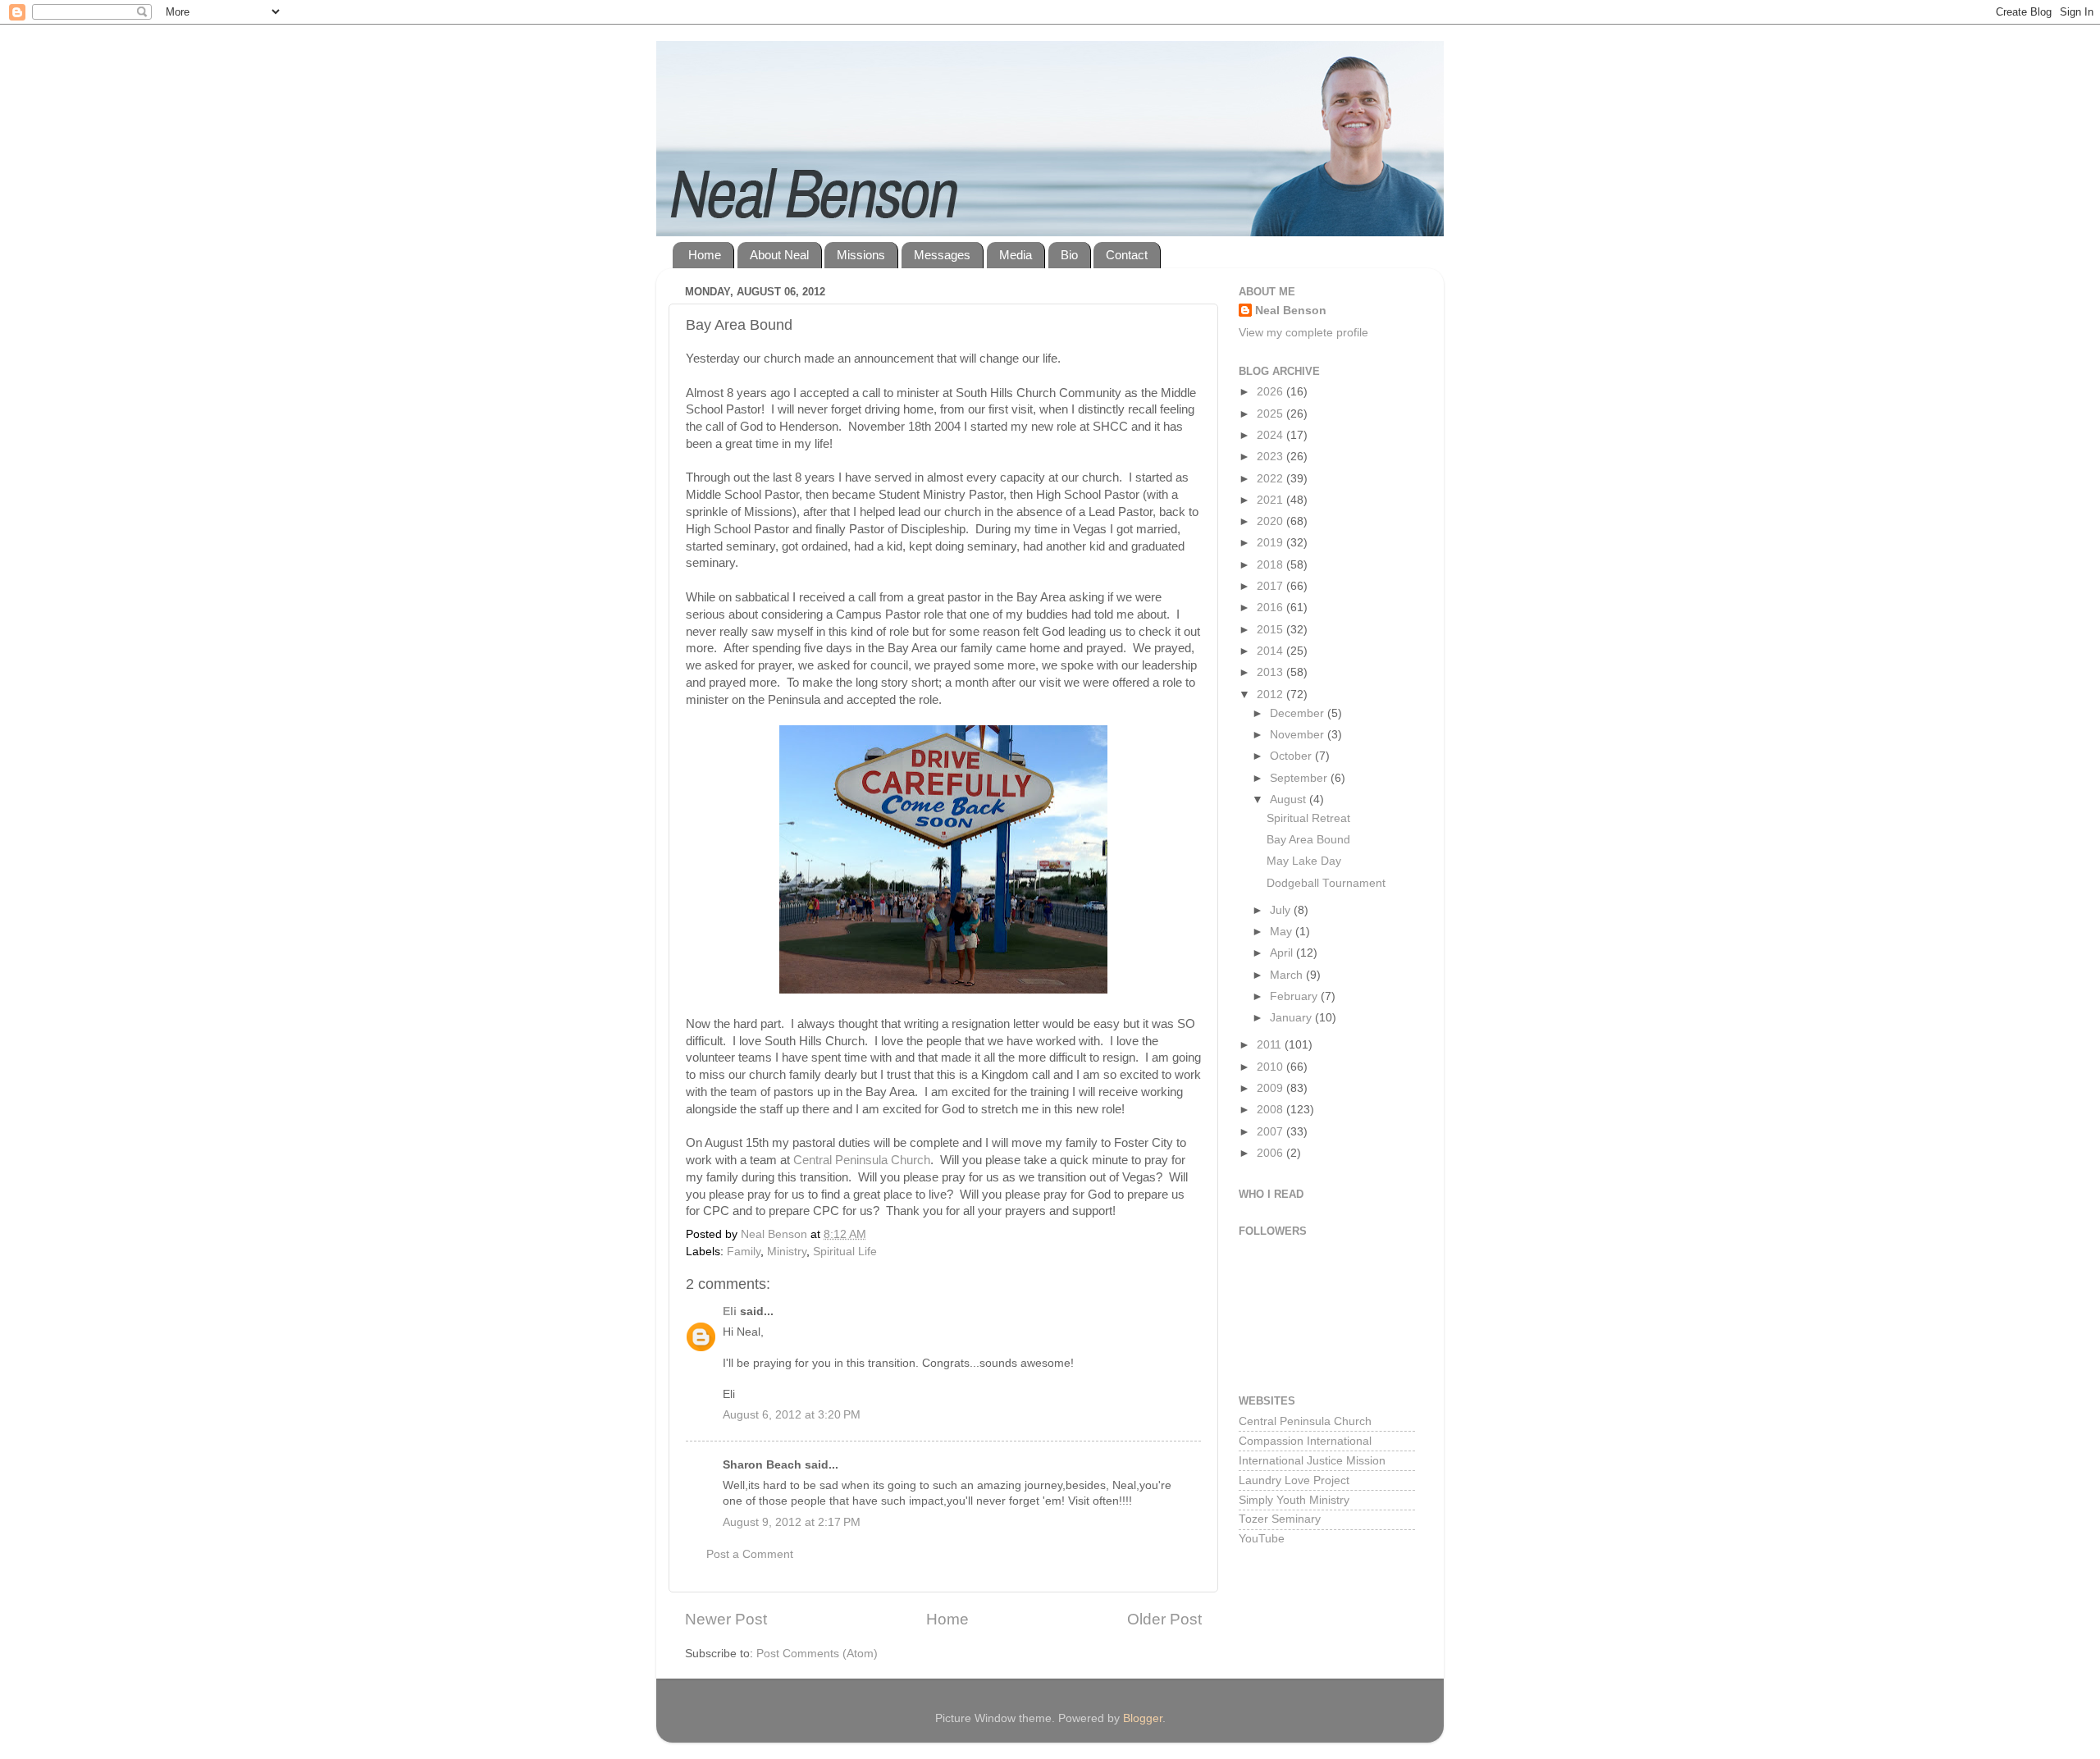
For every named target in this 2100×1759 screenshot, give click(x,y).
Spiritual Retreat (1308, 818)
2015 (1271, 630)
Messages (942, 255)
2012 (1271, 694)
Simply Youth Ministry (1294, 1500)
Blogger (1143, 1718)
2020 (1271, 521)
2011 (1271, 1045)
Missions (861, 255)
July (1282, 910)
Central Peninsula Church (862, 1160)
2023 (1271, 457)
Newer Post (726, 1619)
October (1292, 756)
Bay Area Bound (1308, 840)
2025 (1271, 414)
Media (1016, 255)
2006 (1271, 1153)
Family (744, 1252)
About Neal (779, 255)
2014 (1271, 651)
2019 (1271, 543)
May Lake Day (1304, 861)
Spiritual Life (845, 1252)
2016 (1271, 608)
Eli (730, 1311)
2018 (1271, 565)
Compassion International (1305, 1441)
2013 (1271, 672)
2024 (1271, 435)
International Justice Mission (1312, 1461)
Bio (1069, 255)
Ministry (787, 1252)
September (1300, 778)
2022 (1271, 479)
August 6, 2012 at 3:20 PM (792, 1415)
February (1295, 996)
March (1288, 975)
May (1283, 932)
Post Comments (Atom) (817, 1654)
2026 (1271, 392)
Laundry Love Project (1294, 1480)
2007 (1271, 1132)
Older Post (1164, 1619)
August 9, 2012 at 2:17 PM (792, 1522)
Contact (1127, 255)
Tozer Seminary (1280, 1519)
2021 (1271, 500)
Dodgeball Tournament (1326, 883)
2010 (1271, 1067)
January (1292, 1018)
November (1299, 735)
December (1299, 713)
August (1290, 800)
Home (705, 255)
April (1283, 953)
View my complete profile (1303, 333)
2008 (1271, 1110)
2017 (1271, 586)
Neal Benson (1291, 311)
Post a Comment (750, 1554)
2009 (1271, 1088)
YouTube (1262, 1539)
